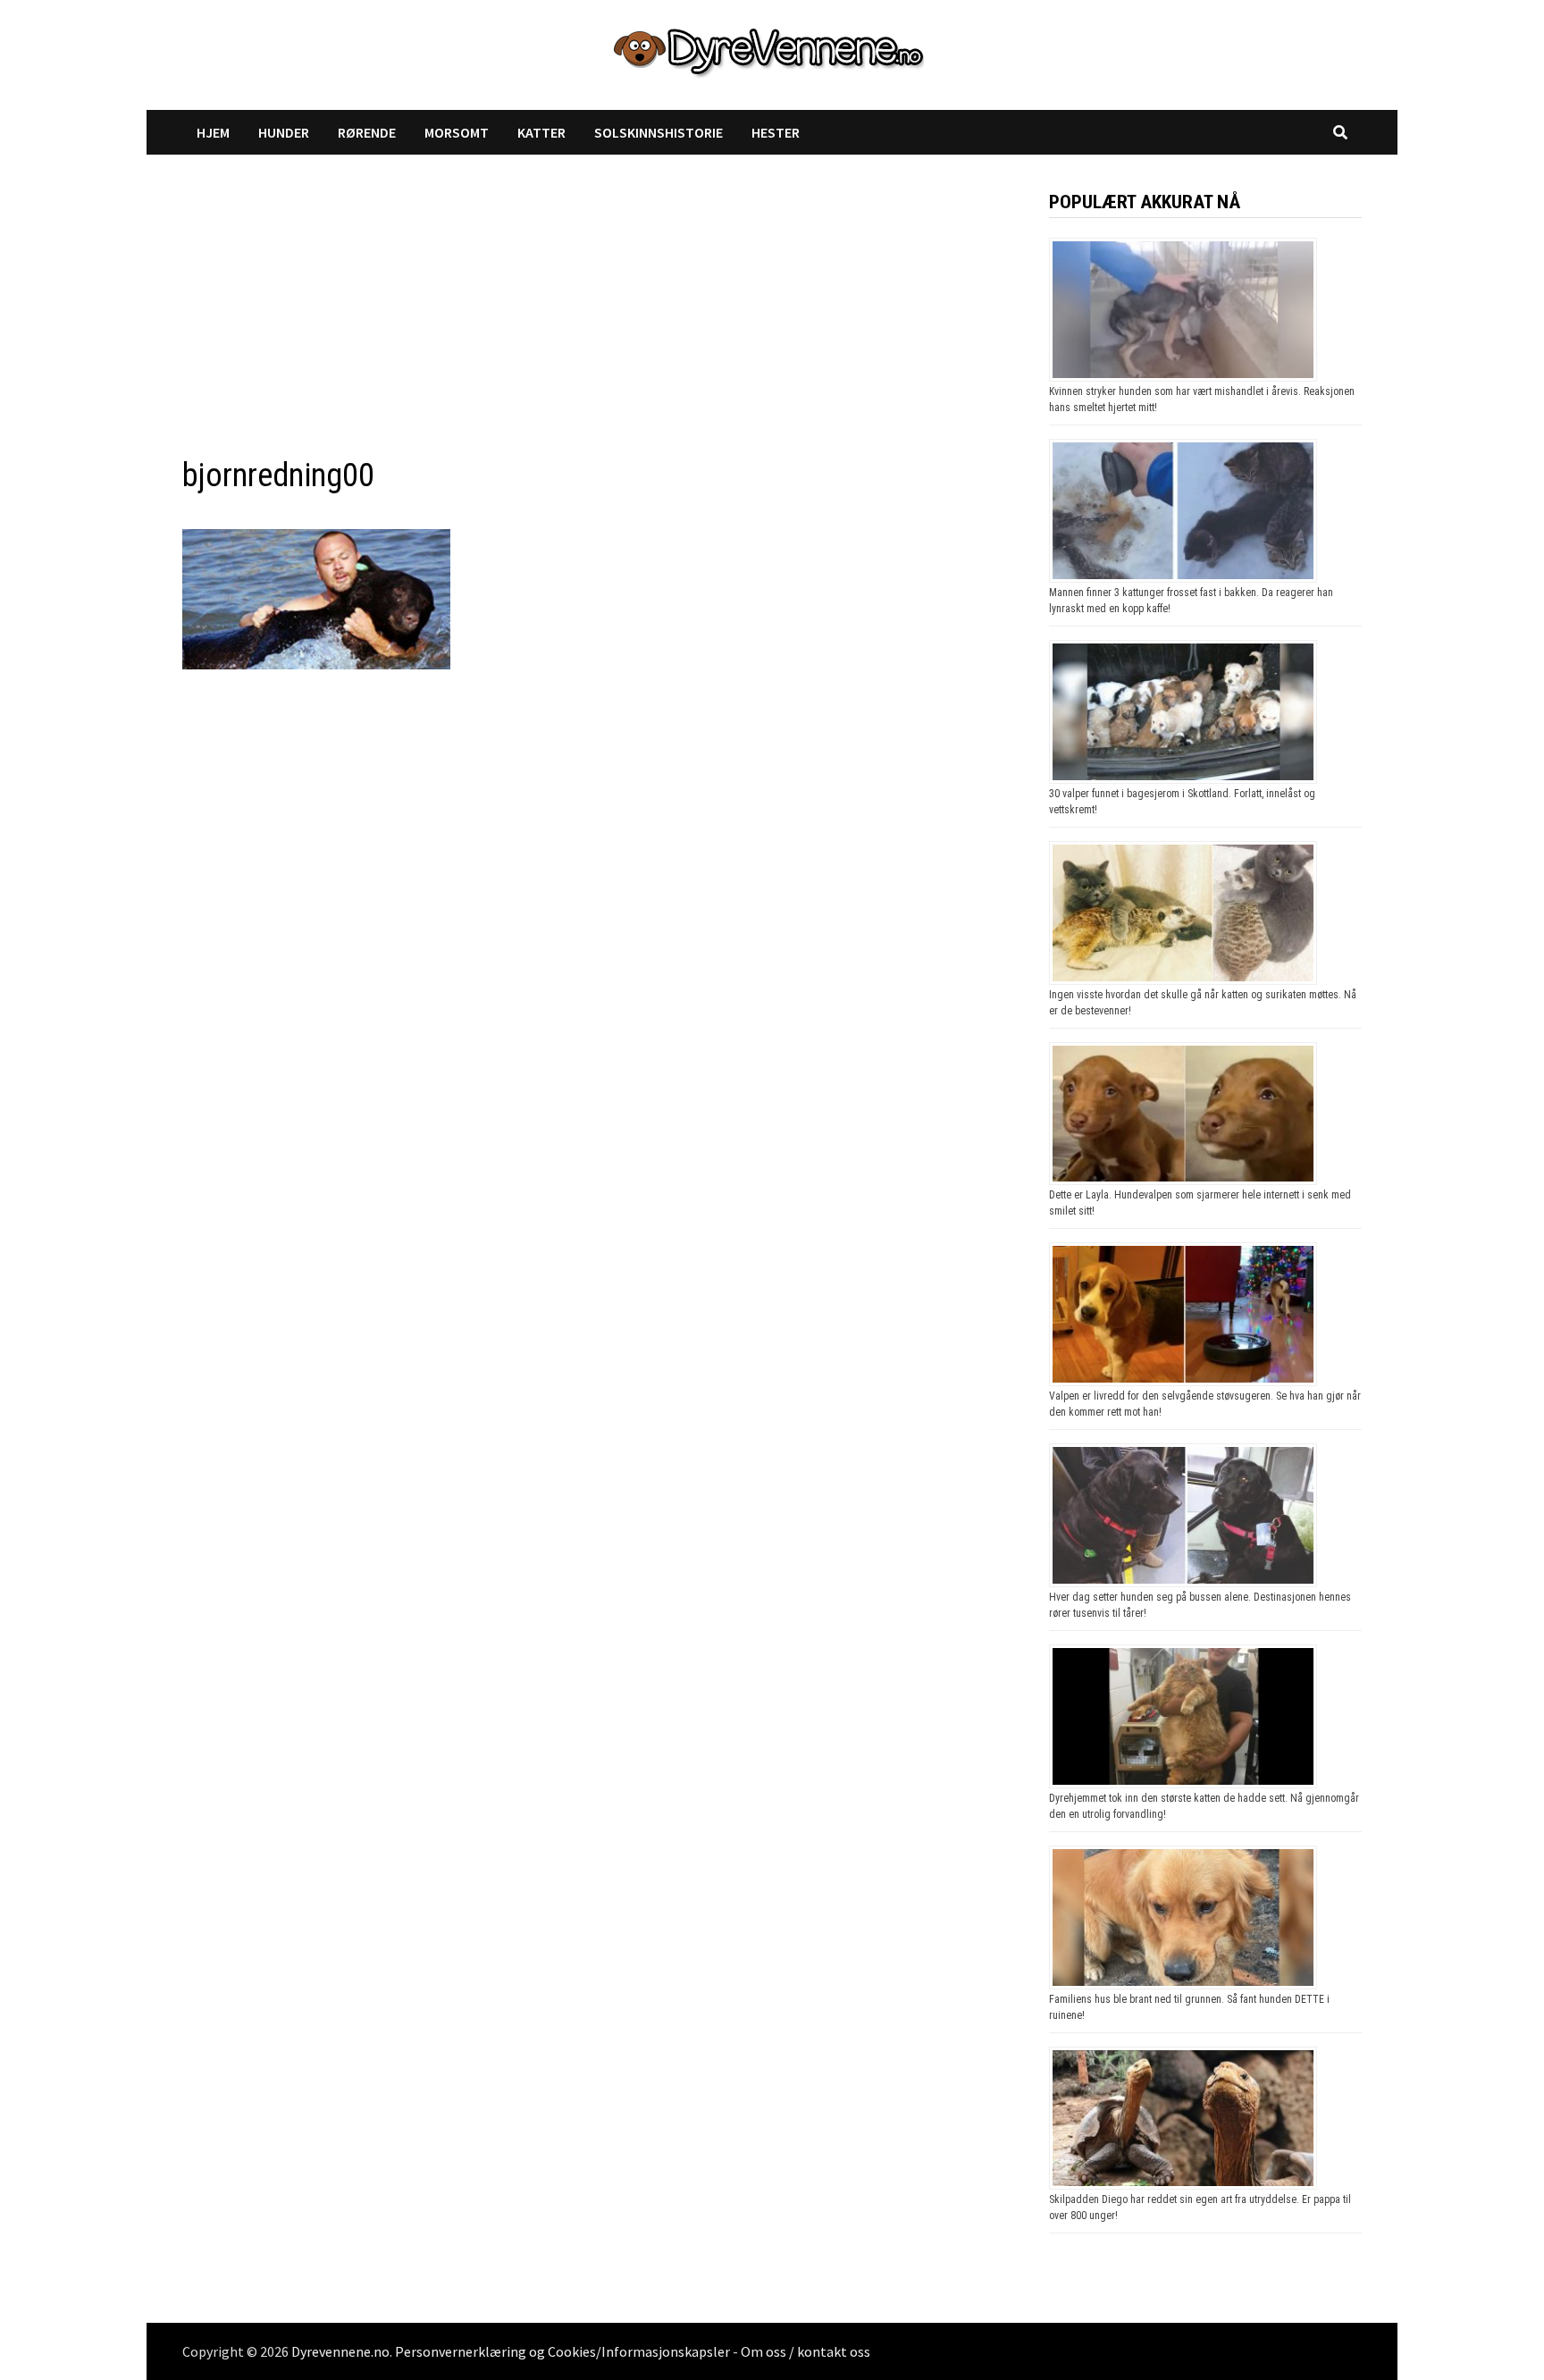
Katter (541, 132)
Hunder (284, 132)
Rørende (367, 132)
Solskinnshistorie (659, 132)
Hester (776, 132)
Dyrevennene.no (340, 2351)
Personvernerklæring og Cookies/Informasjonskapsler (562, 2351)
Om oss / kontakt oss (806, 2351)
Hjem (213, 132)
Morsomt (457, 132)
